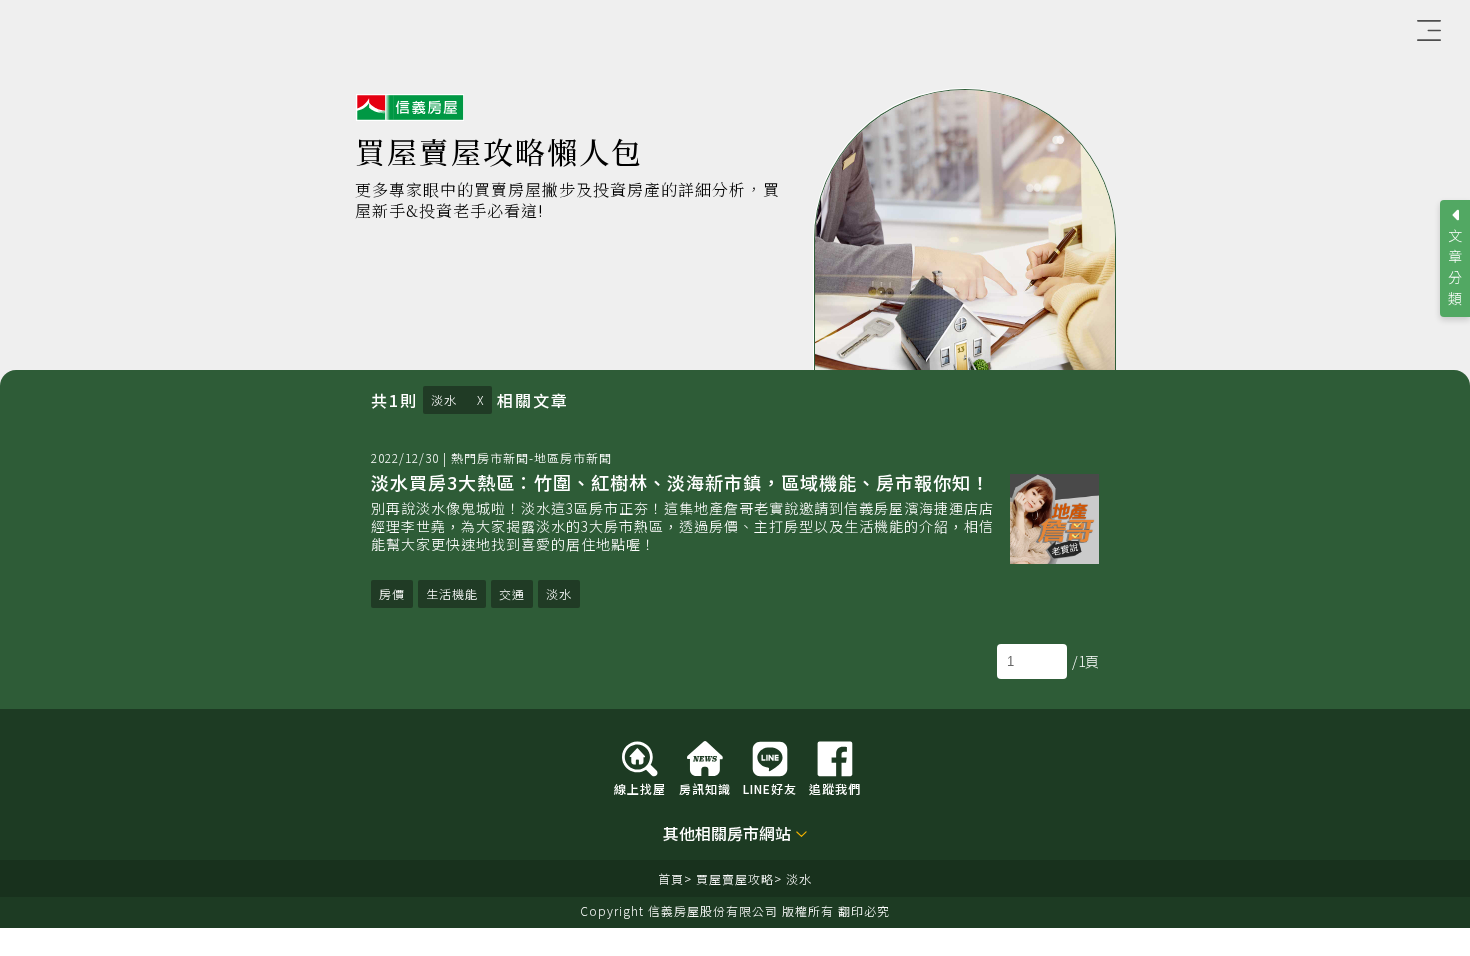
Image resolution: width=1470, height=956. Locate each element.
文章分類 (1455, 266)
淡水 (444, 399)
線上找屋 (640, 787)
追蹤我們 (835, 787)
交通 (512, 593)
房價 (392, 593)
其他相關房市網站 (727, 834)
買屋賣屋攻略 (735, 878)
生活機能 (452, 593)
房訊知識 (705, 787)
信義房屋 (410, 108)
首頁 (671, 878)
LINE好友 (770, 787)
